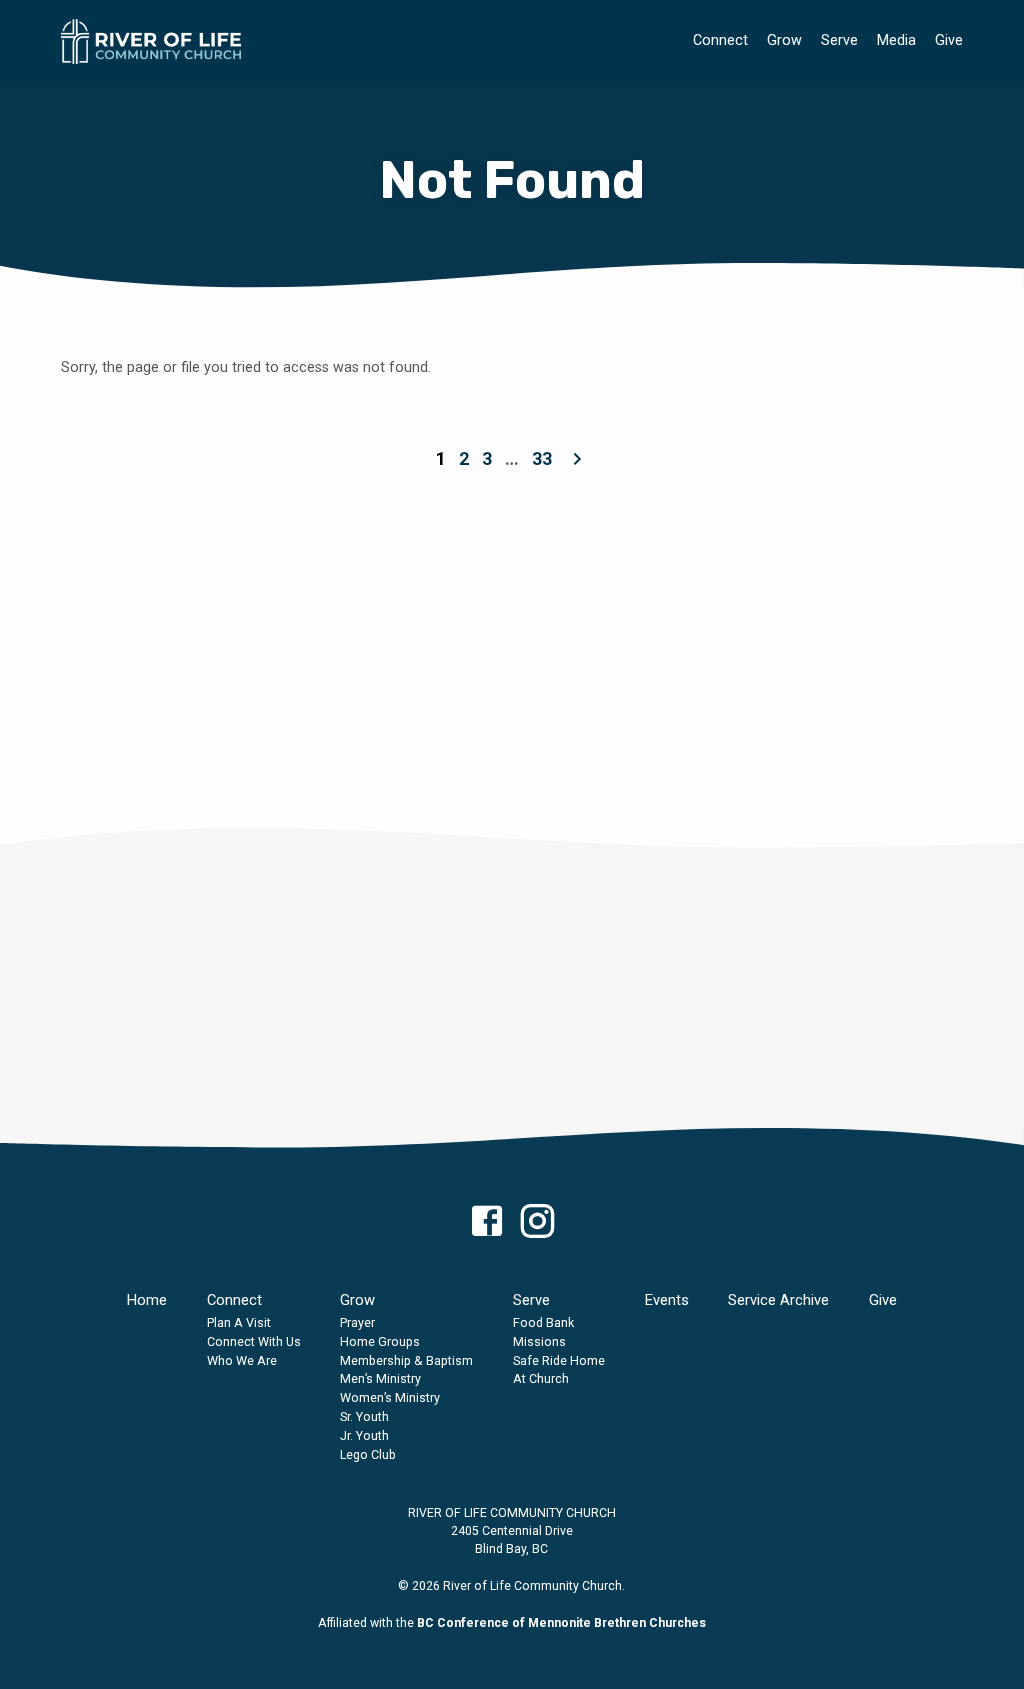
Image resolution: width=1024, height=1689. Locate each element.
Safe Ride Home (559, 1360)
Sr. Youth (364, 1416)
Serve (839, 40)
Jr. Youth (364, 1435)
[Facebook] (487, 1222)
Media (896, 40)
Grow (784, 40)
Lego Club (368, 1454)
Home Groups (380, 1341)
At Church (541, 1378)
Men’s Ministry (380, 1378)
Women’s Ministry (390, 1397)
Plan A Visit (239, 1322)
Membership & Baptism (406, 1360)
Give (949, 40)
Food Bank (543, 1322)
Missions (539, 1341)
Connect (720, 40)
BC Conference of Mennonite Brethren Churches (561, 1623)
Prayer (357, 1322)
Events (667, 1300)
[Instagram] (537, 1222)
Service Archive (778, 1300)
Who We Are (242, 1360)
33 (542, 458)
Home (147, 1300)
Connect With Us (254, 1341)
